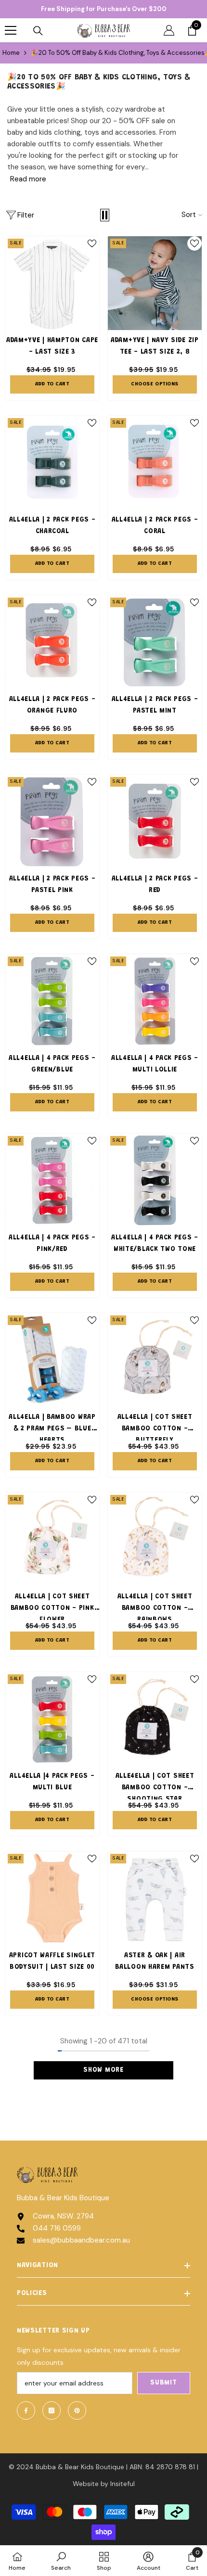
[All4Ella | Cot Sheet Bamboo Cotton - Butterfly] (155, 1360)
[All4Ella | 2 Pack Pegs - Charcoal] (52, 463)
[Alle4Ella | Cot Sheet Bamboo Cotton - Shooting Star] (155, 1719)
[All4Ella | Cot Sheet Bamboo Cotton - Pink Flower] (52, 1539)
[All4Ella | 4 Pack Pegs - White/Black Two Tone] (155, 1180)
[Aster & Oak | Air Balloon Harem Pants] (155, 1898)
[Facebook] (26, 2410)
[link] (61, 2561)
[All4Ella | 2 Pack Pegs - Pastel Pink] (52, 822)
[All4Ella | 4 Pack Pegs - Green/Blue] (52, 1001)
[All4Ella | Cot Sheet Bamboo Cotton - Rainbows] (155, 1539)
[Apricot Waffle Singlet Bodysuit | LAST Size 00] (52, 1898)
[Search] (38, 31)
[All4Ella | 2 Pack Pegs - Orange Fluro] (52, 642)
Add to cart (52, 384)
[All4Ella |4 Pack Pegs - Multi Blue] (52, 1719)
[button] (105, 215)
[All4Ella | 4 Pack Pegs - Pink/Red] (52, 1180)
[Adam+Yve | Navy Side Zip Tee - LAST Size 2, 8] (155, 283)
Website (86, 2484)
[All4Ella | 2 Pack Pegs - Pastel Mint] (155, 642)
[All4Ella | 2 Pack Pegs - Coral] (155, 463)
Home (11, 53)
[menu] (11, 30)
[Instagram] (52, 2410)
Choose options (155, 384)
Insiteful (123, 2484)
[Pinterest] (77, 2410)
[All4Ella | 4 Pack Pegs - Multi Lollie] (155, 1001)
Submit (163, 2383)
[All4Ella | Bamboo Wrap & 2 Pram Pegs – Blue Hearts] (52, 1360)
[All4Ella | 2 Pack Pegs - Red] (155, 822)
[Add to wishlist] (92, 243)
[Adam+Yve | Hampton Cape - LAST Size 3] (52, 283)
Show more (103, 2070)
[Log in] (169, 30)
